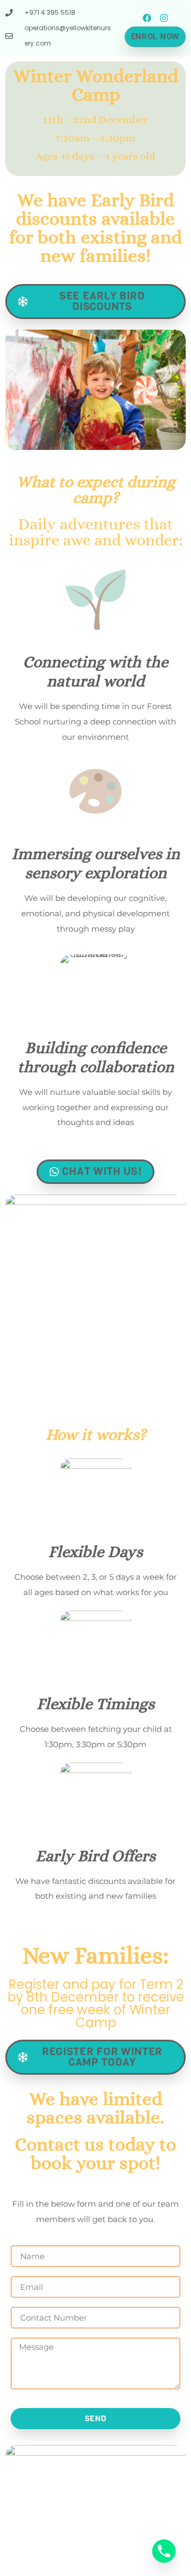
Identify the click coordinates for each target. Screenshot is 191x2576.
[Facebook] (147, 18)
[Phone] (164, 2551)
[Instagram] (164, 18)
